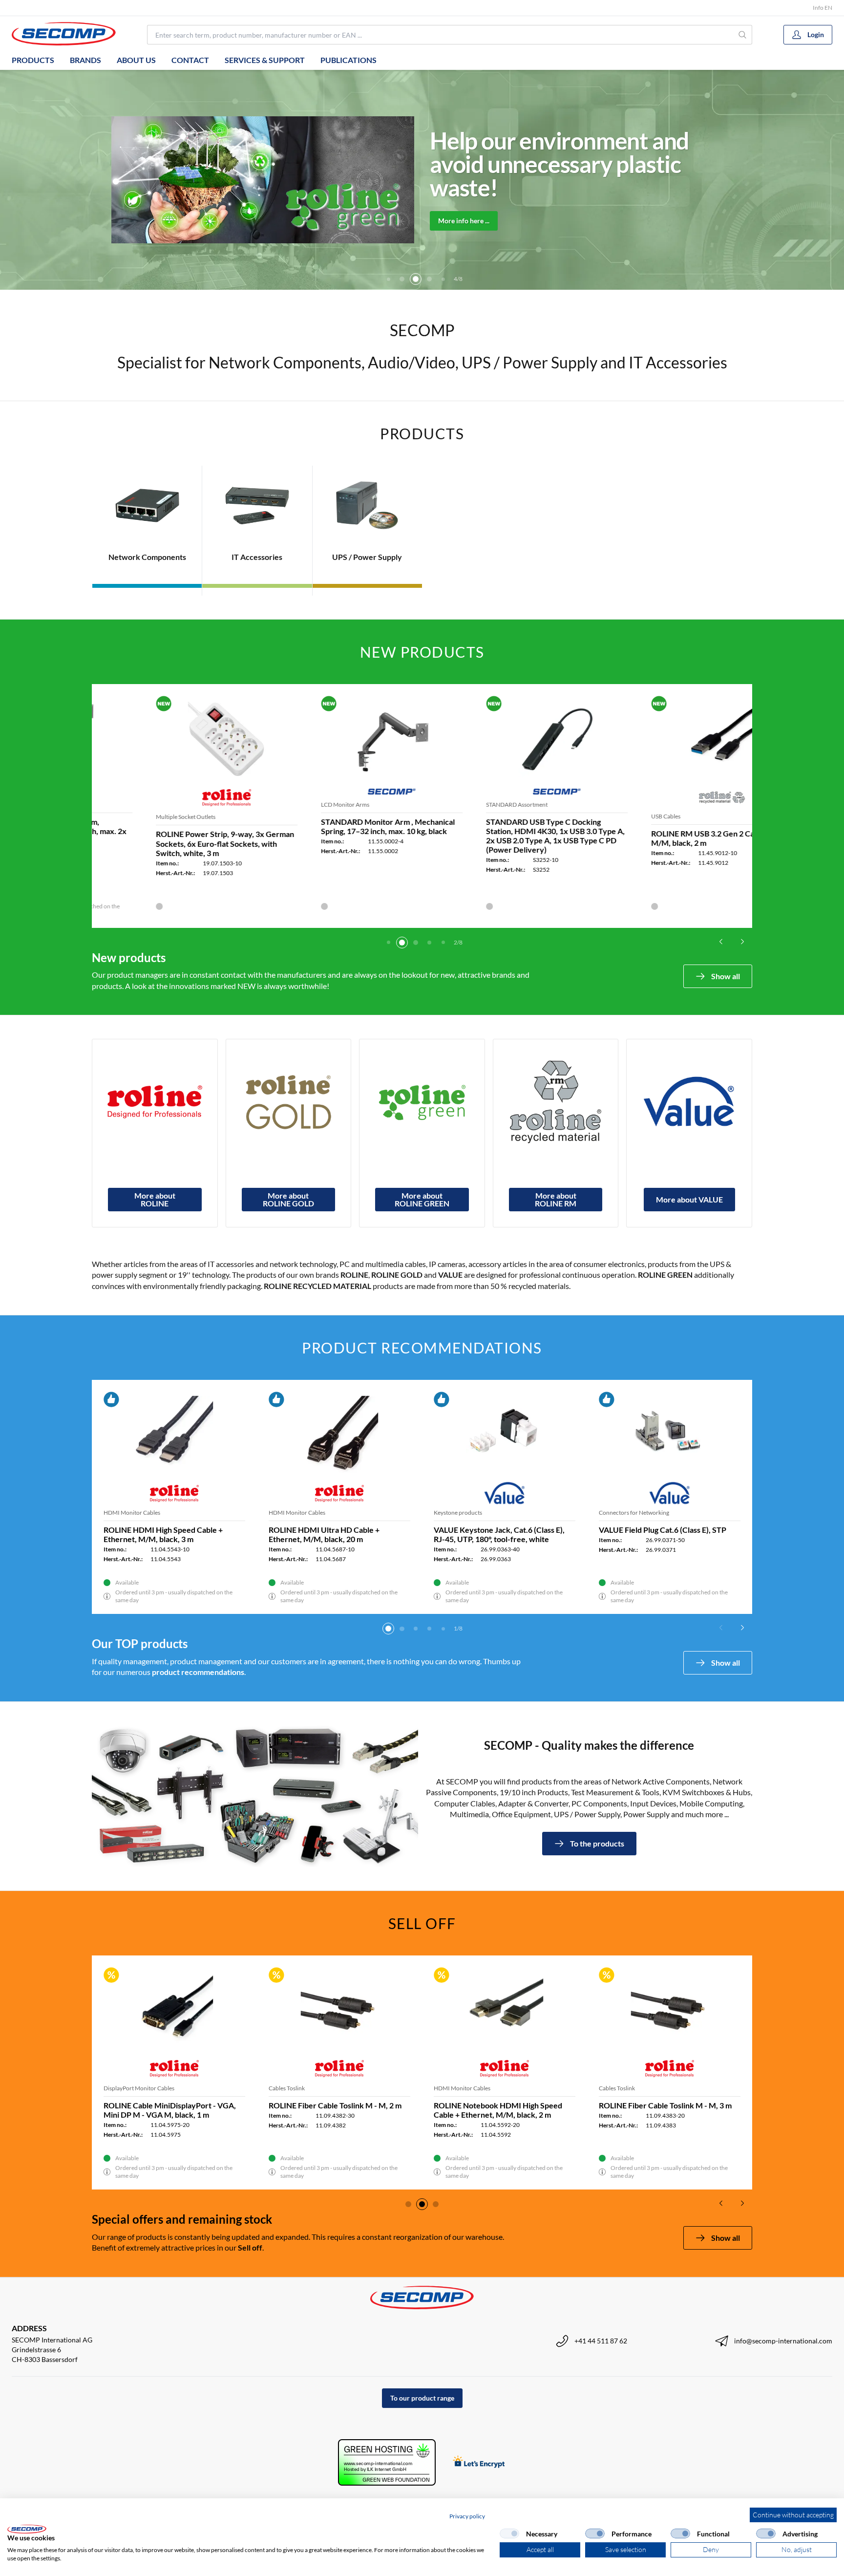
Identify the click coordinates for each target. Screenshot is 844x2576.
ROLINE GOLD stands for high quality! (578, 164)
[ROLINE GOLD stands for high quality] (289, 1102)
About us (136, 60)
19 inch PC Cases (125, 1513)
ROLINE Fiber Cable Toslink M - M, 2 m (335, 2105)
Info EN (823, 8)
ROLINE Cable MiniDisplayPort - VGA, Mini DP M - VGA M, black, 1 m (170, 2110)
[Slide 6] (429, 279)
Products (33, 60)
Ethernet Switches (622, 1513)
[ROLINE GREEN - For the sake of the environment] (422, 1102)
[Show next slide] (742, 942)
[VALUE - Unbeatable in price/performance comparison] (689, 1102)
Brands (85, 60)
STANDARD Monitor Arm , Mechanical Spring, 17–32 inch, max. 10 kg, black (336, 826)
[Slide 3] (388, 279)
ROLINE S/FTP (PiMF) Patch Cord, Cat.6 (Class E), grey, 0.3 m (503, 1534)
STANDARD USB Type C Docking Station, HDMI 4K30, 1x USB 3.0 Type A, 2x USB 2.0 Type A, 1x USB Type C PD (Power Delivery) (503, 836)
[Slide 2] (402, 943)
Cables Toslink (287, 2088)
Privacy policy (467, 2516)
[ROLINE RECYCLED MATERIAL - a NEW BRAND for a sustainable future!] (556, 1102)
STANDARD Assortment (464, 805)
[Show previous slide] (721, 942)
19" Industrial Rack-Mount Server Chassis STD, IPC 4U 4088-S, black (163, 1534)
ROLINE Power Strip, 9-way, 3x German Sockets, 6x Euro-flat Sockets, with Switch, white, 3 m (173, 843)
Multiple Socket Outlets (133, 817)
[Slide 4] (402, 279)
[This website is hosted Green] (387, 2462)
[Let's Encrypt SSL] (479, 2462)
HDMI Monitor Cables (462, 2088)
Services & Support (265, 60)
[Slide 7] (443, 279)
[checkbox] (509, 2533)
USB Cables (613, 816)
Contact (190, 60)
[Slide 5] (416, 279)
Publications (348, 60)
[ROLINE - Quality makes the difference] (155, 1102)
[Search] (743, 35)
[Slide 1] (388, 943)
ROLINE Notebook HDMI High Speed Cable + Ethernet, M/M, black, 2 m (498, 2110)
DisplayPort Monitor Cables (139, 2088)
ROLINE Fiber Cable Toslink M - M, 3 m (665, 2105)
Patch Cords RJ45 (291, 1513)
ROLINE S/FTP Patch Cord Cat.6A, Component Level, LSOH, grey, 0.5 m (332, 1534)
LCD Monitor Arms (293, 805)
